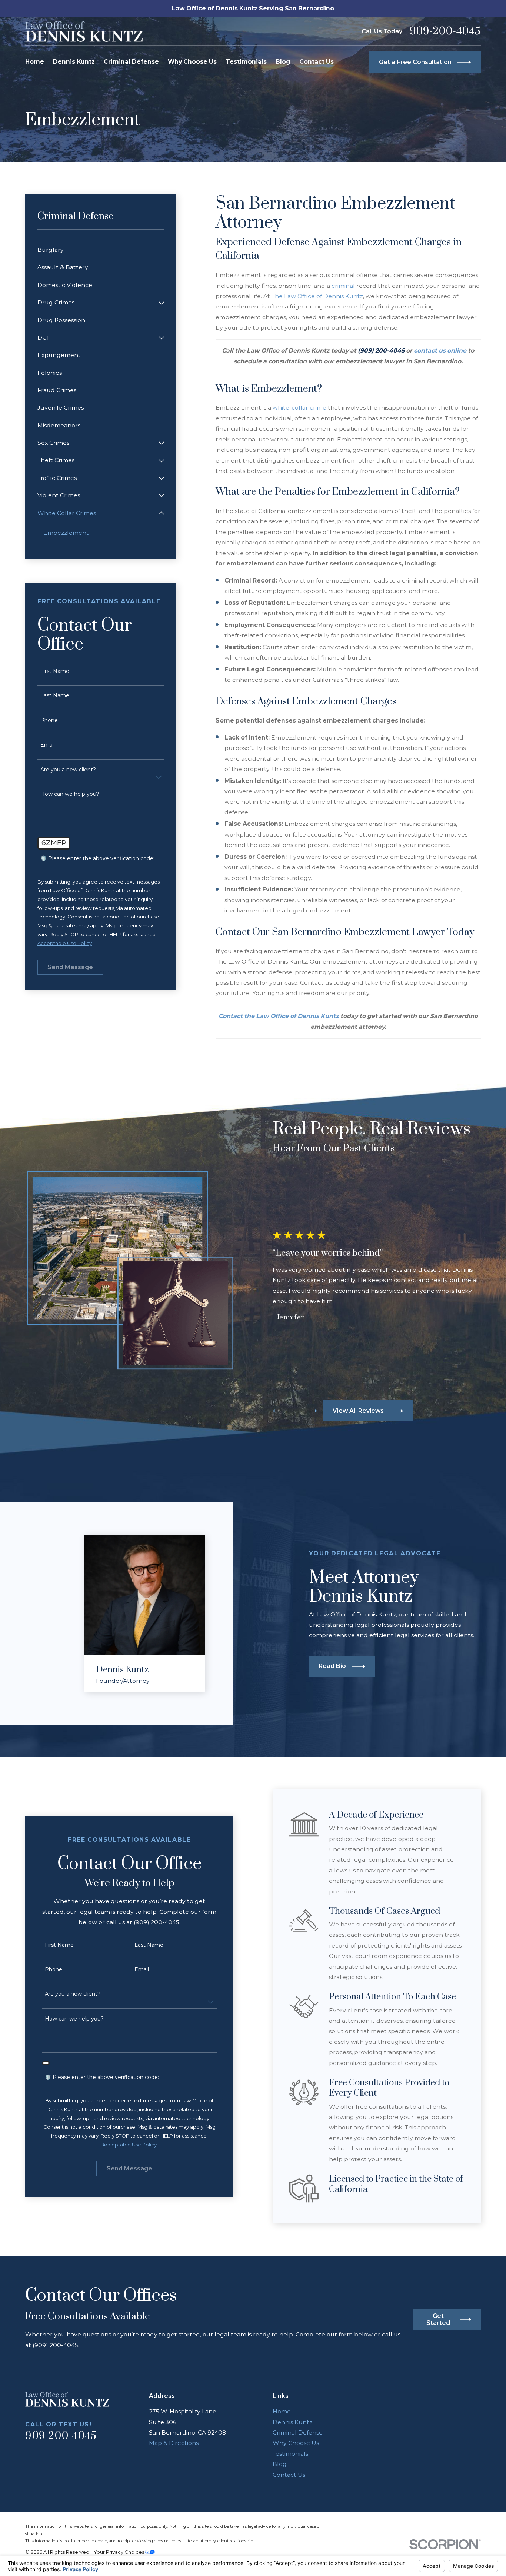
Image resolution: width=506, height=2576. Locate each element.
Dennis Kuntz (292, 2422)
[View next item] (307, 1411)
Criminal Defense (298, 2432)
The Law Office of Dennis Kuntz (317, 296)
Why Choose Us (296, 2443)
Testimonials (290, 2454)
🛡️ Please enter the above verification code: (97, 859)
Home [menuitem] (35, 62)
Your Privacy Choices (119, 2552)
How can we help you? (70, 794)
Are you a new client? (68, 770)
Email (48, 745)
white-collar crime (299, 408)
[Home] (84, 31)
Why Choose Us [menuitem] (192, 62)
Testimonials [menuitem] (246, 62)
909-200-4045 (445, 32)
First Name (55, 671)
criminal (343, 286)
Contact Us (289, 2475)
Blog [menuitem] (283, 62)
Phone (49, 720)
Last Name (55, 696)
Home (282, 2411)
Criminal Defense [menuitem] (131, 62)
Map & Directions (174, 2443)
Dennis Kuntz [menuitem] (74, 62)
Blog (280, 2464)
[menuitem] (101, 250)
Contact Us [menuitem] (317, 62)
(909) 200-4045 (381, 351)
